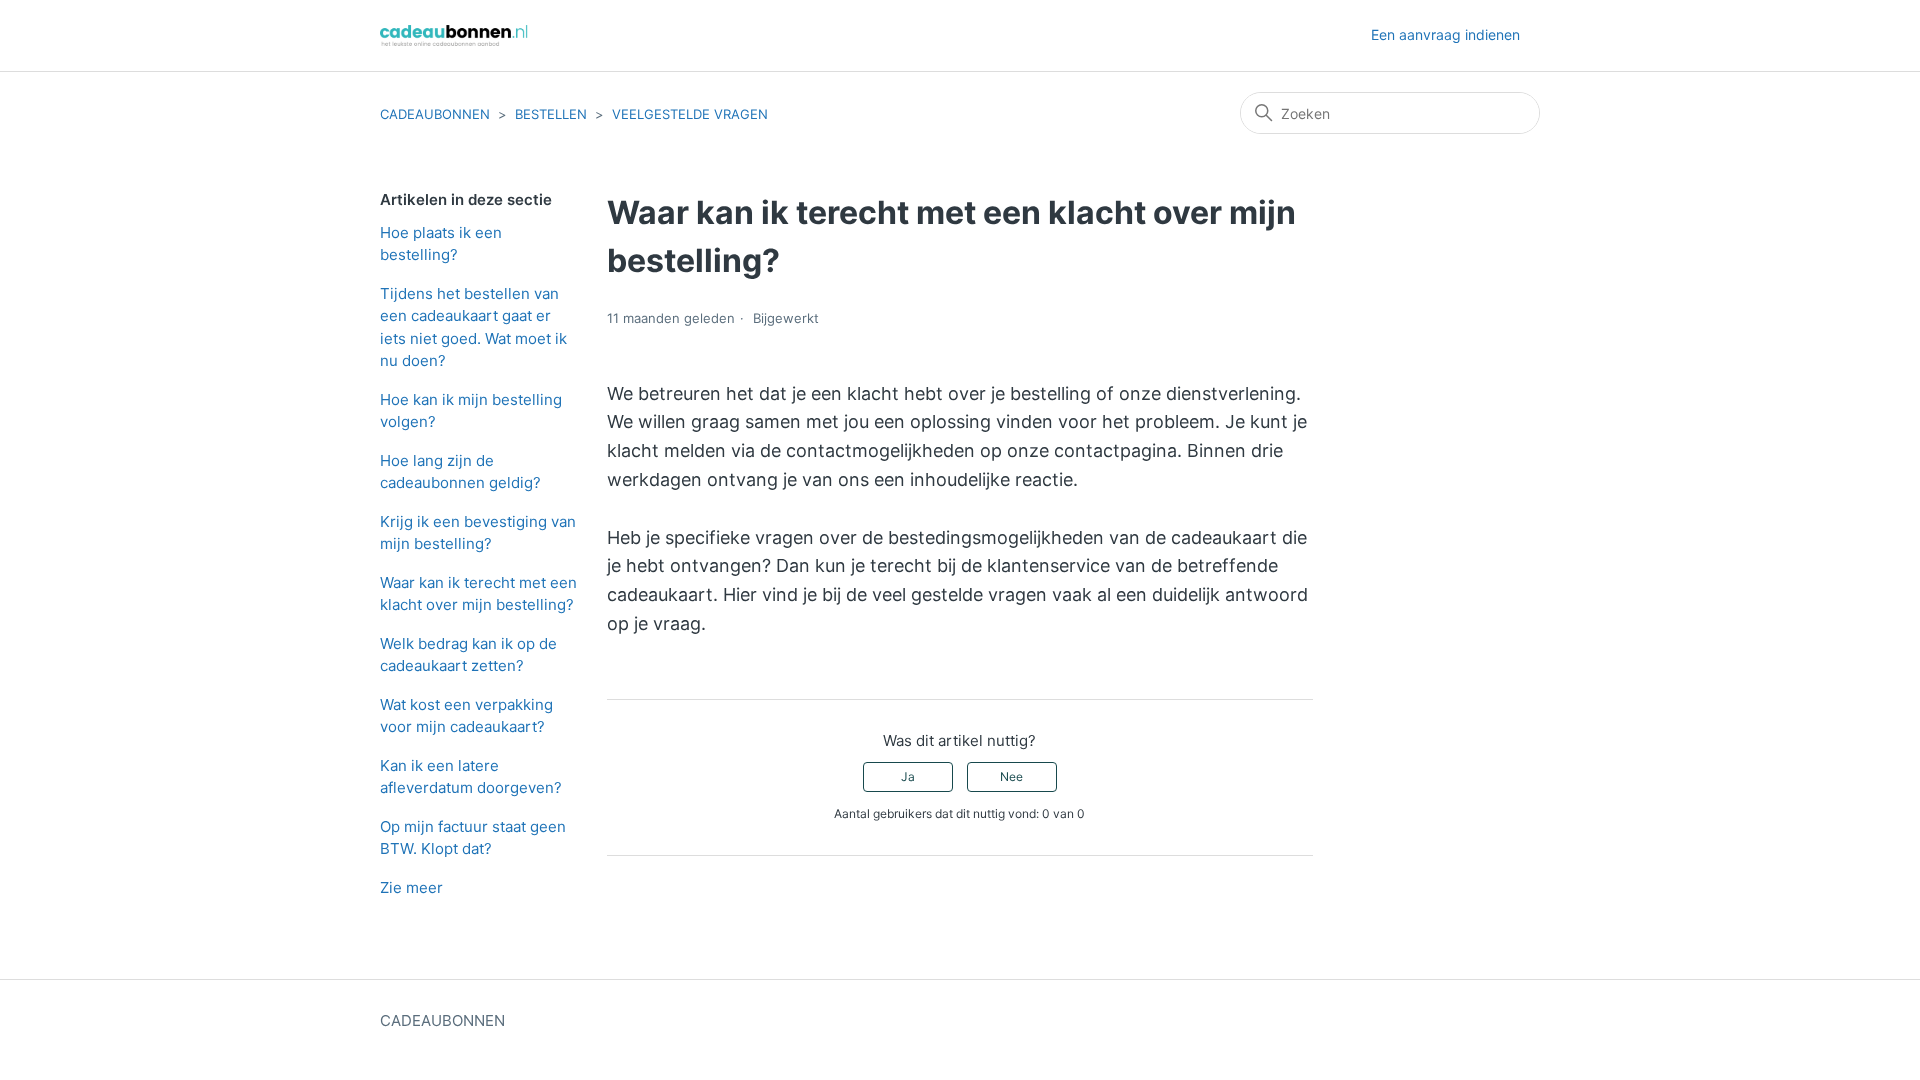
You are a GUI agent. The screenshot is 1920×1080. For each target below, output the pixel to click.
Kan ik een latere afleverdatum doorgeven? (471, 777)
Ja (908, 776)
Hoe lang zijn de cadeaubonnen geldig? (460, 472)
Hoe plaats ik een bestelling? (441, 244)
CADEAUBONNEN (435, 114)
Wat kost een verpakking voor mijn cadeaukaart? (466, 716)
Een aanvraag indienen (1445, 34)
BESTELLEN (551, 114)
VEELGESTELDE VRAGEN (690, 114)
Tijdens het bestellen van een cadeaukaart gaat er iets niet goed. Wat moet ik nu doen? (473, 327)
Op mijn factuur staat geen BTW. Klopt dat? (473, 838)
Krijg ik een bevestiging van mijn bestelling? (478, 533)
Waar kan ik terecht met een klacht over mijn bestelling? (478, 594)
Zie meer (411, 887)
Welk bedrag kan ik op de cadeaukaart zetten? (468, 655)
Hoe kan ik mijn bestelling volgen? (471, 411)
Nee (1011, 776)
